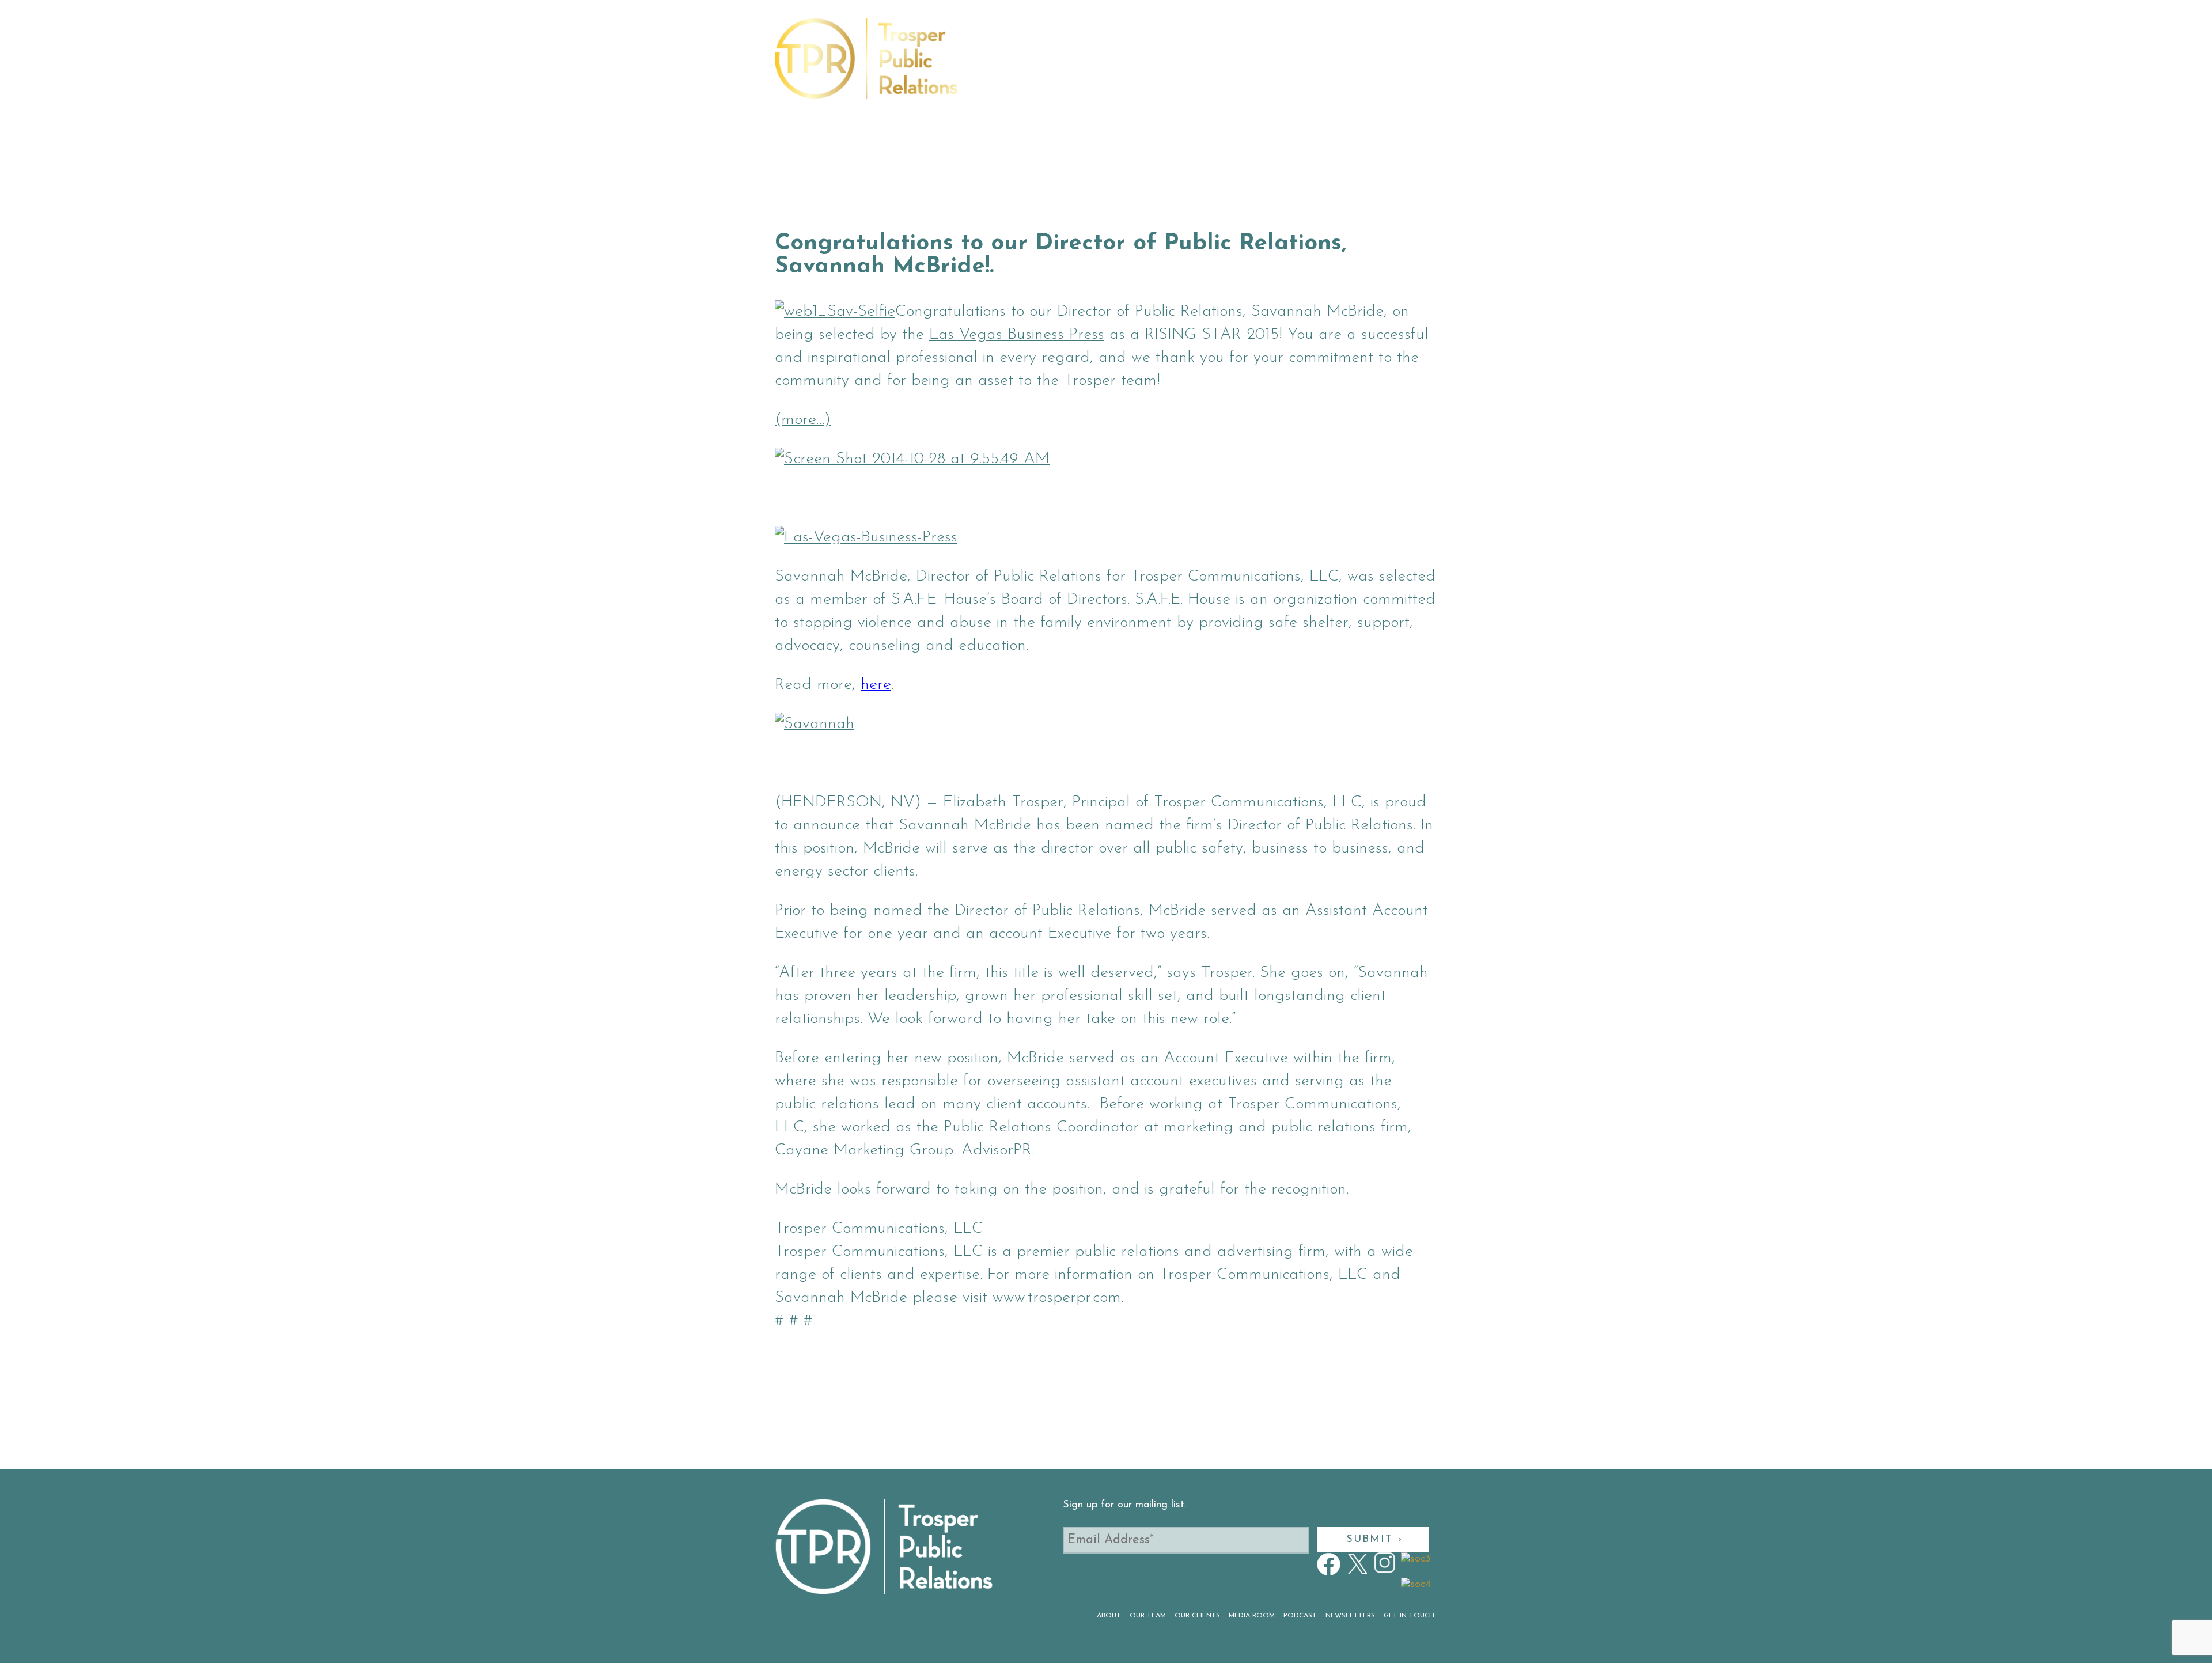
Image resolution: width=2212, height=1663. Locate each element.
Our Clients (1107, 65)
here (876, 685)
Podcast (1236, 65)
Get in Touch (1373, 65)
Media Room (1176, 65)
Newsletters (1298, 65)
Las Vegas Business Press (1017, 335)
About (995, 65)
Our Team (1043, 65)
